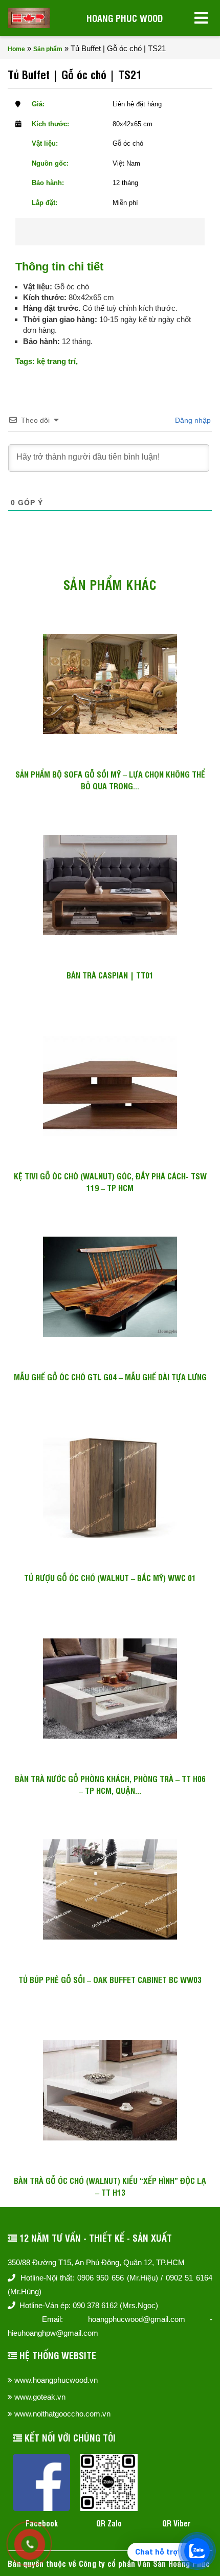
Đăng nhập (192, 420)
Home (16, 49)
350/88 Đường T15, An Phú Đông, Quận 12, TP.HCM (96, 2262)
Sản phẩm (48, 49)
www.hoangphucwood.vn (56, 2380)
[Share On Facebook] (91, 232)
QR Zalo (109, 2523)
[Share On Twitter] (124, 232)
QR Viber (177, 2523)
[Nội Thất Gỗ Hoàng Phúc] (29, 18)
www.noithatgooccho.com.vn (62, 2414)
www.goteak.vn (40, 2397)
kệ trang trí (56, 361)
